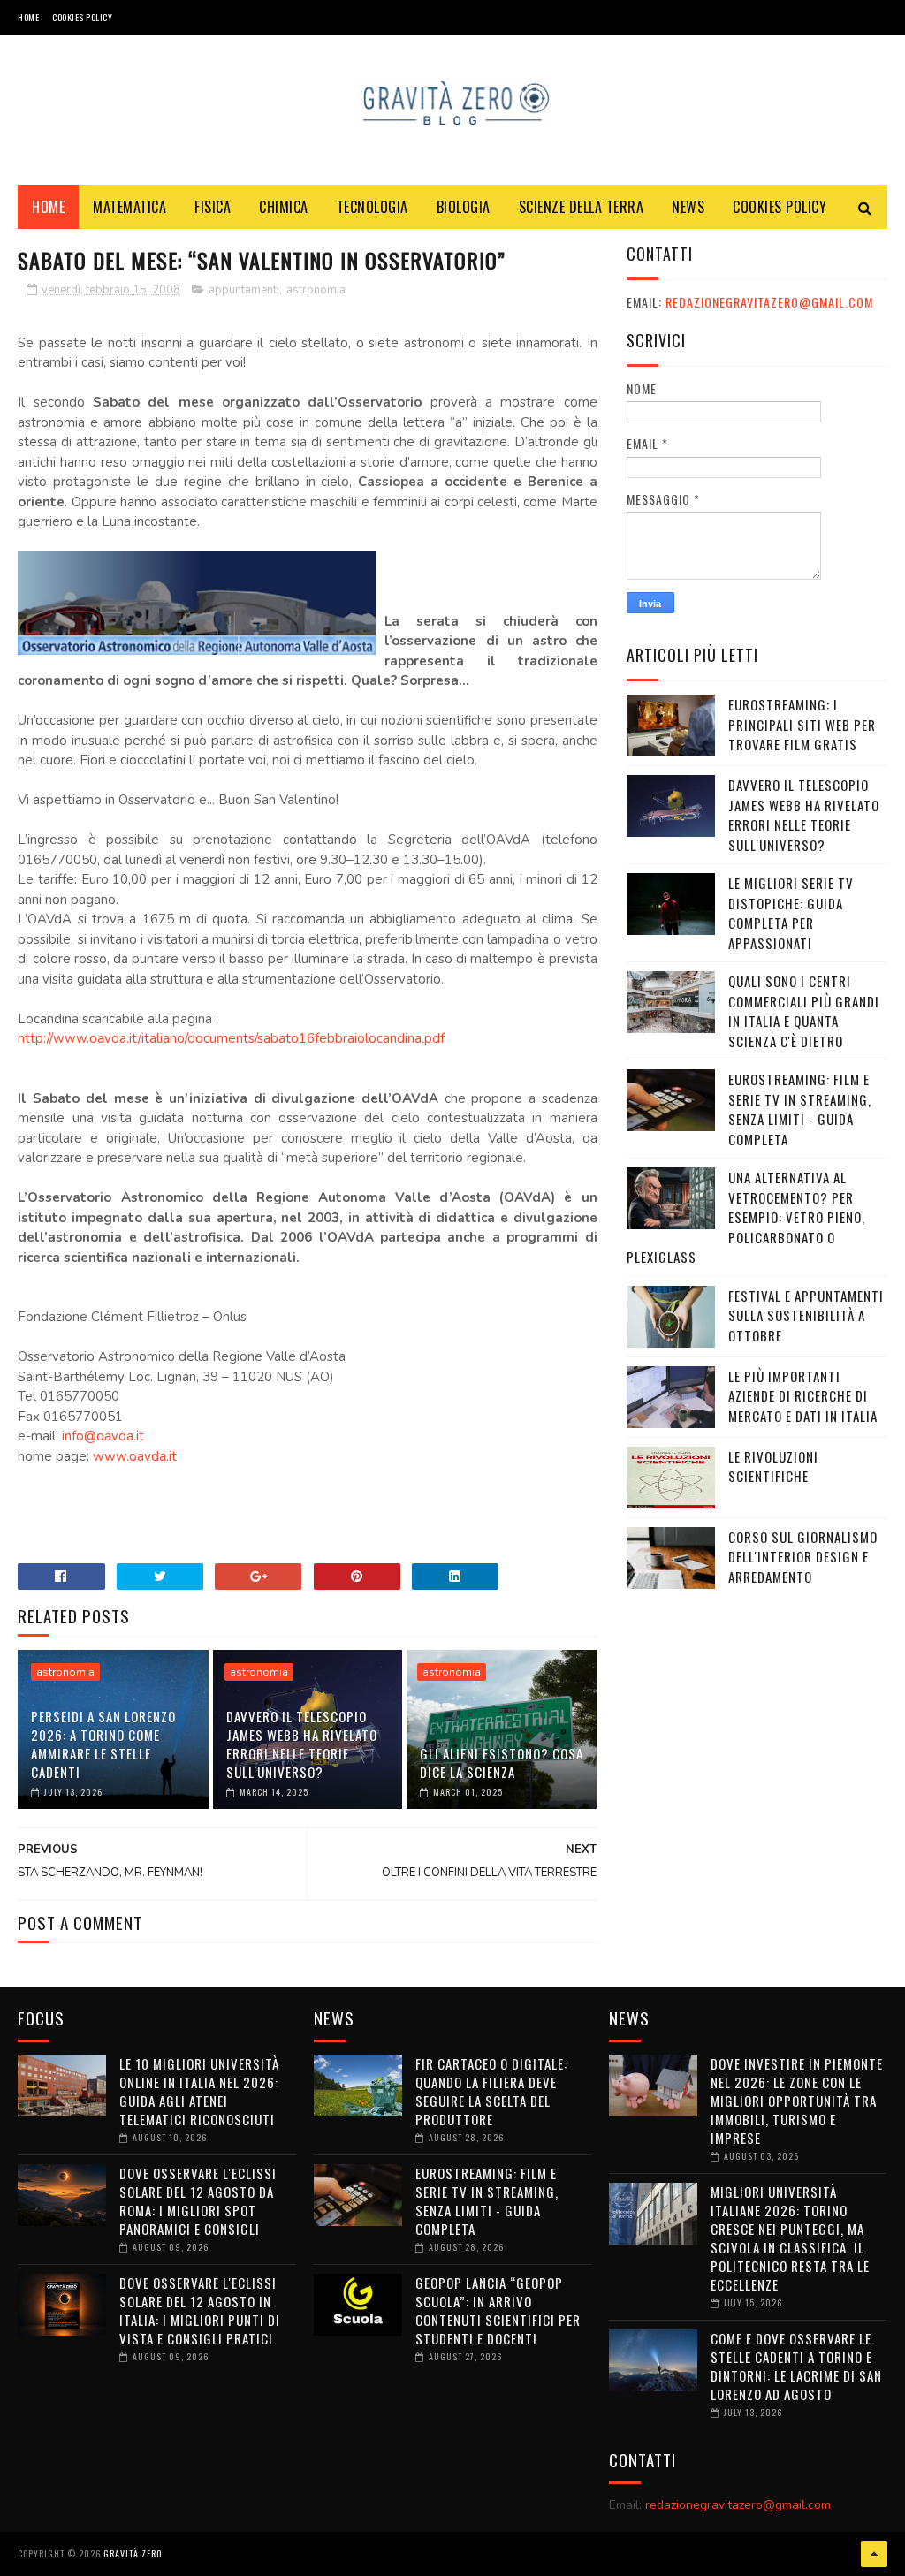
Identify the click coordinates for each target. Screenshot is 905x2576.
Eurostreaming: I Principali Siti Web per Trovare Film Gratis (802, 724)
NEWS (688, 207)
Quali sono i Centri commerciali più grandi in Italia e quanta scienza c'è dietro (804, 1011)
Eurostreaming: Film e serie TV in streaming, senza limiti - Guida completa (800, 1109)
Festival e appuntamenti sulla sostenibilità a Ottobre (806, 1315)
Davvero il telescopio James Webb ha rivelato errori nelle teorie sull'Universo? (302, 1744)
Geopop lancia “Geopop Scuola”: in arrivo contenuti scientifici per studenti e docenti (498, 2310)
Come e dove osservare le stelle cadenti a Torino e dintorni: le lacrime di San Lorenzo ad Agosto (796, 2366)
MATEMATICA (129, 207)
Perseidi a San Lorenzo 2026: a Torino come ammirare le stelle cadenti (103, 1744)
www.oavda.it (135, 1456)
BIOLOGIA (464, 207)
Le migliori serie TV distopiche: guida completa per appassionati (791, 913)
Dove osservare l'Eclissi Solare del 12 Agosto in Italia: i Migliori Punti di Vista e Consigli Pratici (200, 2310)
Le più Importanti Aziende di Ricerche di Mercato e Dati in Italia (803, 1396)
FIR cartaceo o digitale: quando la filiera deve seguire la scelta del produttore (491, 2091)
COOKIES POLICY (82, 17)
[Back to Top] (874, 2554)
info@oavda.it (103, 1436)
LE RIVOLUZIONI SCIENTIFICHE (773, 1467)
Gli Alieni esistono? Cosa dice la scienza (502, 1763)
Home (28, 17)
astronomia (316, 290)
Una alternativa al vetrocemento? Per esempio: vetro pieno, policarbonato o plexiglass (746, 1217)
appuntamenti (244, 290)
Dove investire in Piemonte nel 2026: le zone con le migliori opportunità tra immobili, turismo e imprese (797, 2101)
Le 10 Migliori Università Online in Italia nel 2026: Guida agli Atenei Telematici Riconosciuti (199, 2091)
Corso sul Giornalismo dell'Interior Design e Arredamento (803, 1557)
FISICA (213, 207)
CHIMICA (284, 207)
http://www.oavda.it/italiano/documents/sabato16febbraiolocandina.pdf (231, 1038)
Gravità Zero (133, 2553)
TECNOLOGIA (373, 207)
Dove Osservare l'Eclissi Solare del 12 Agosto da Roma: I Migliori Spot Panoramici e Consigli (198, 2201)
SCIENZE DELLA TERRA (582, 207)
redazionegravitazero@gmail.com (769, 302)
